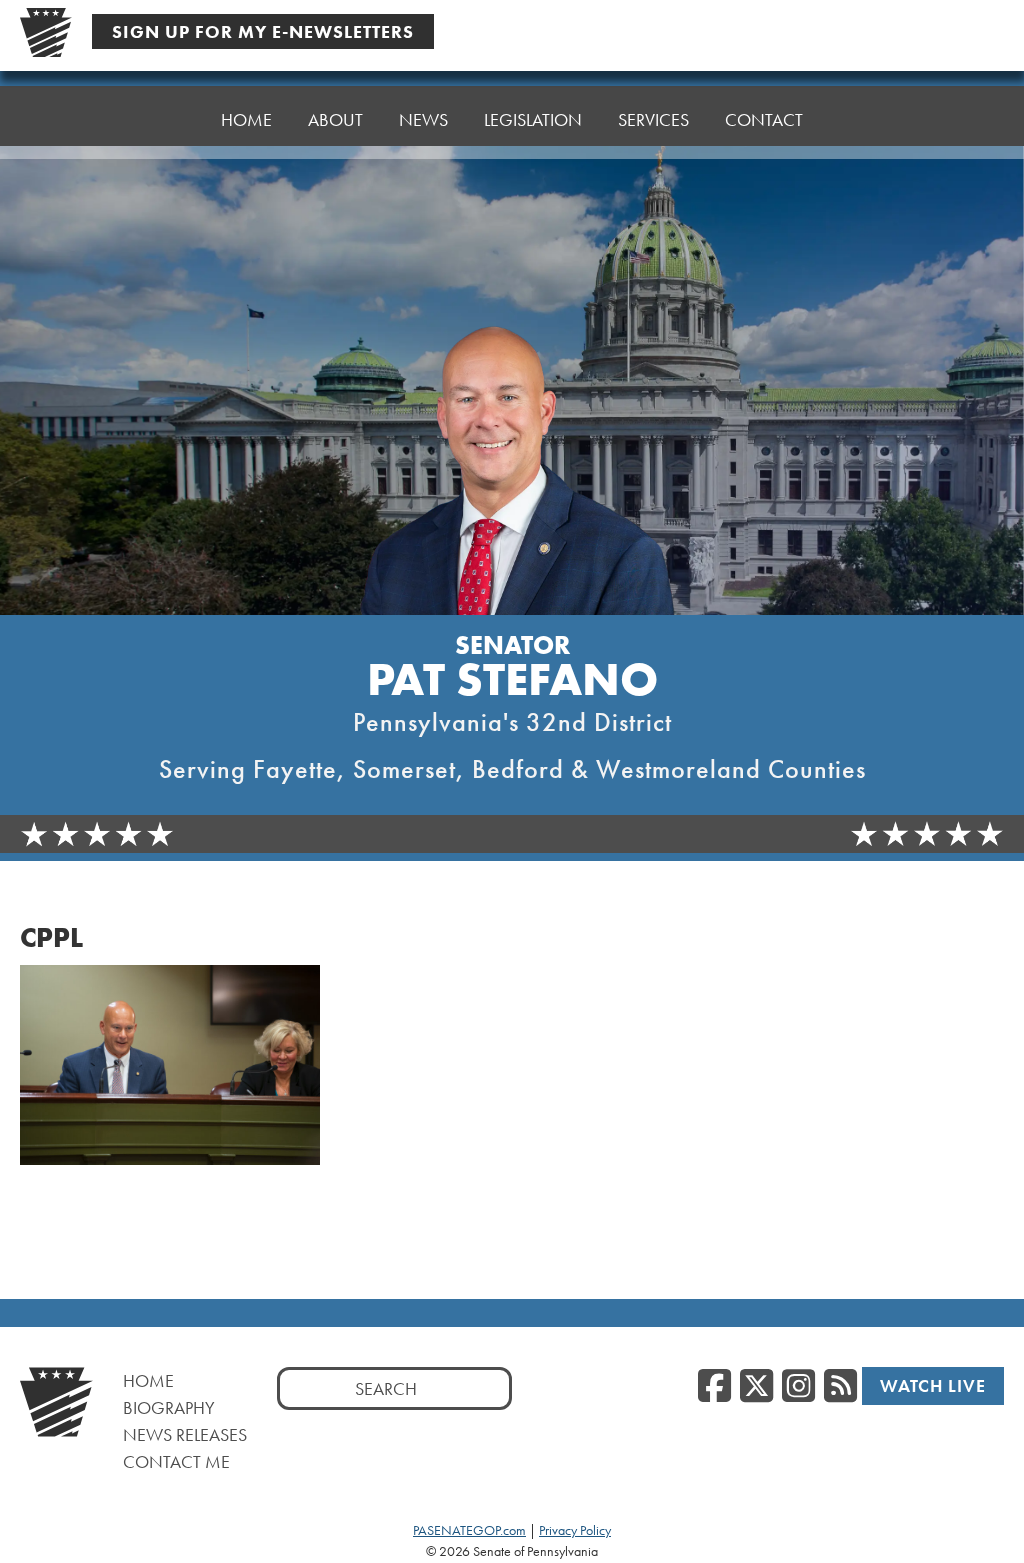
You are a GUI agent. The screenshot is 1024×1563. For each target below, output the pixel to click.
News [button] (423, 119)
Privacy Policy (575, 1530)
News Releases (185, 1434)
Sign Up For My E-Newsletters (263, 31)
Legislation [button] (533, 119)
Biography (169, 1407)
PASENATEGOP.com (469, 1530)
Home (246, 119)
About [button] (335, 119)
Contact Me (176, 1461)
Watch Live (933, 1385)
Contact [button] (764, 119)
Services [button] (653, 119)
